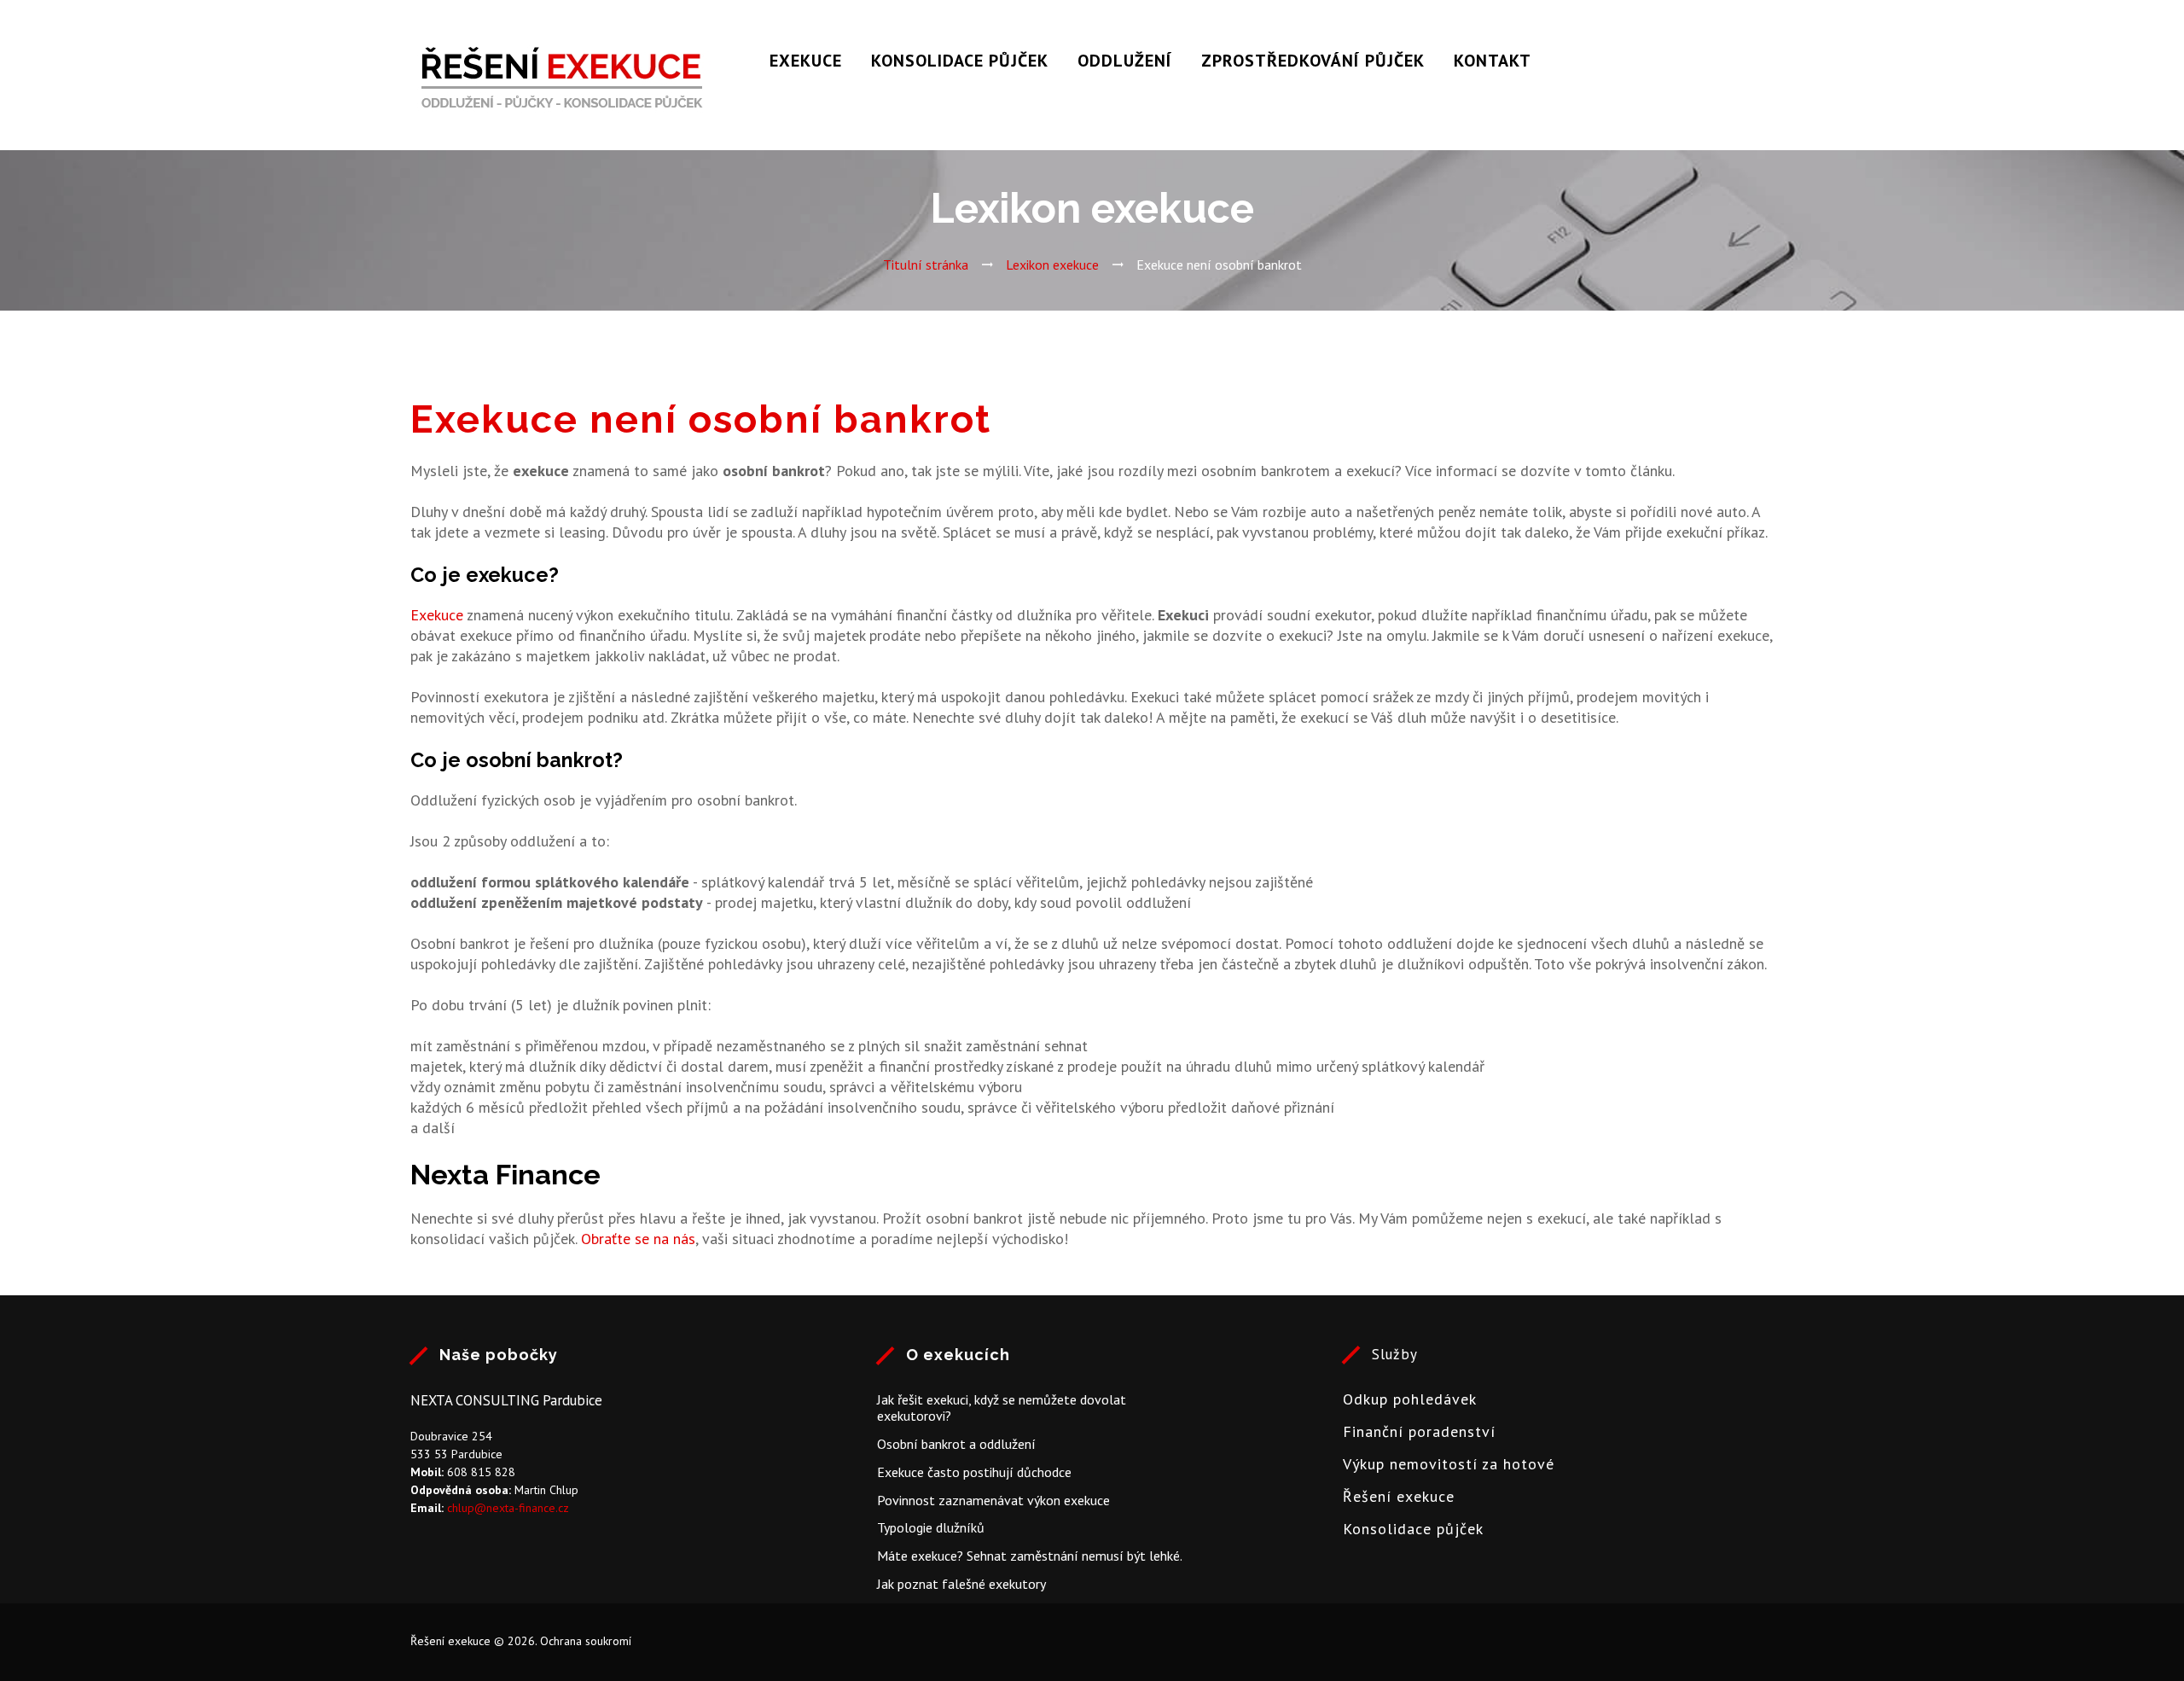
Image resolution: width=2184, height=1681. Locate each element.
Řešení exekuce (1399, 1496)
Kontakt (1493, 61)
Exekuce (806, 61)
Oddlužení (1125, 61)
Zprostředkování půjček (1313, 61)
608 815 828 (481, 1472)
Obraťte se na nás (638, 1239)
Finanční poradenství (1419, 1431)
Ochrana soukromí (586, 1641)
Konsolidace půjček (960, 61)
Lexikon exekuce (1052, 265)
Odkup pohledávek (1410, 1399)
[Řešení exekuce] (562, 81)
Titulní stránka (926, 265)
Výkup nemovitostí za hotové (1449, 1464)
